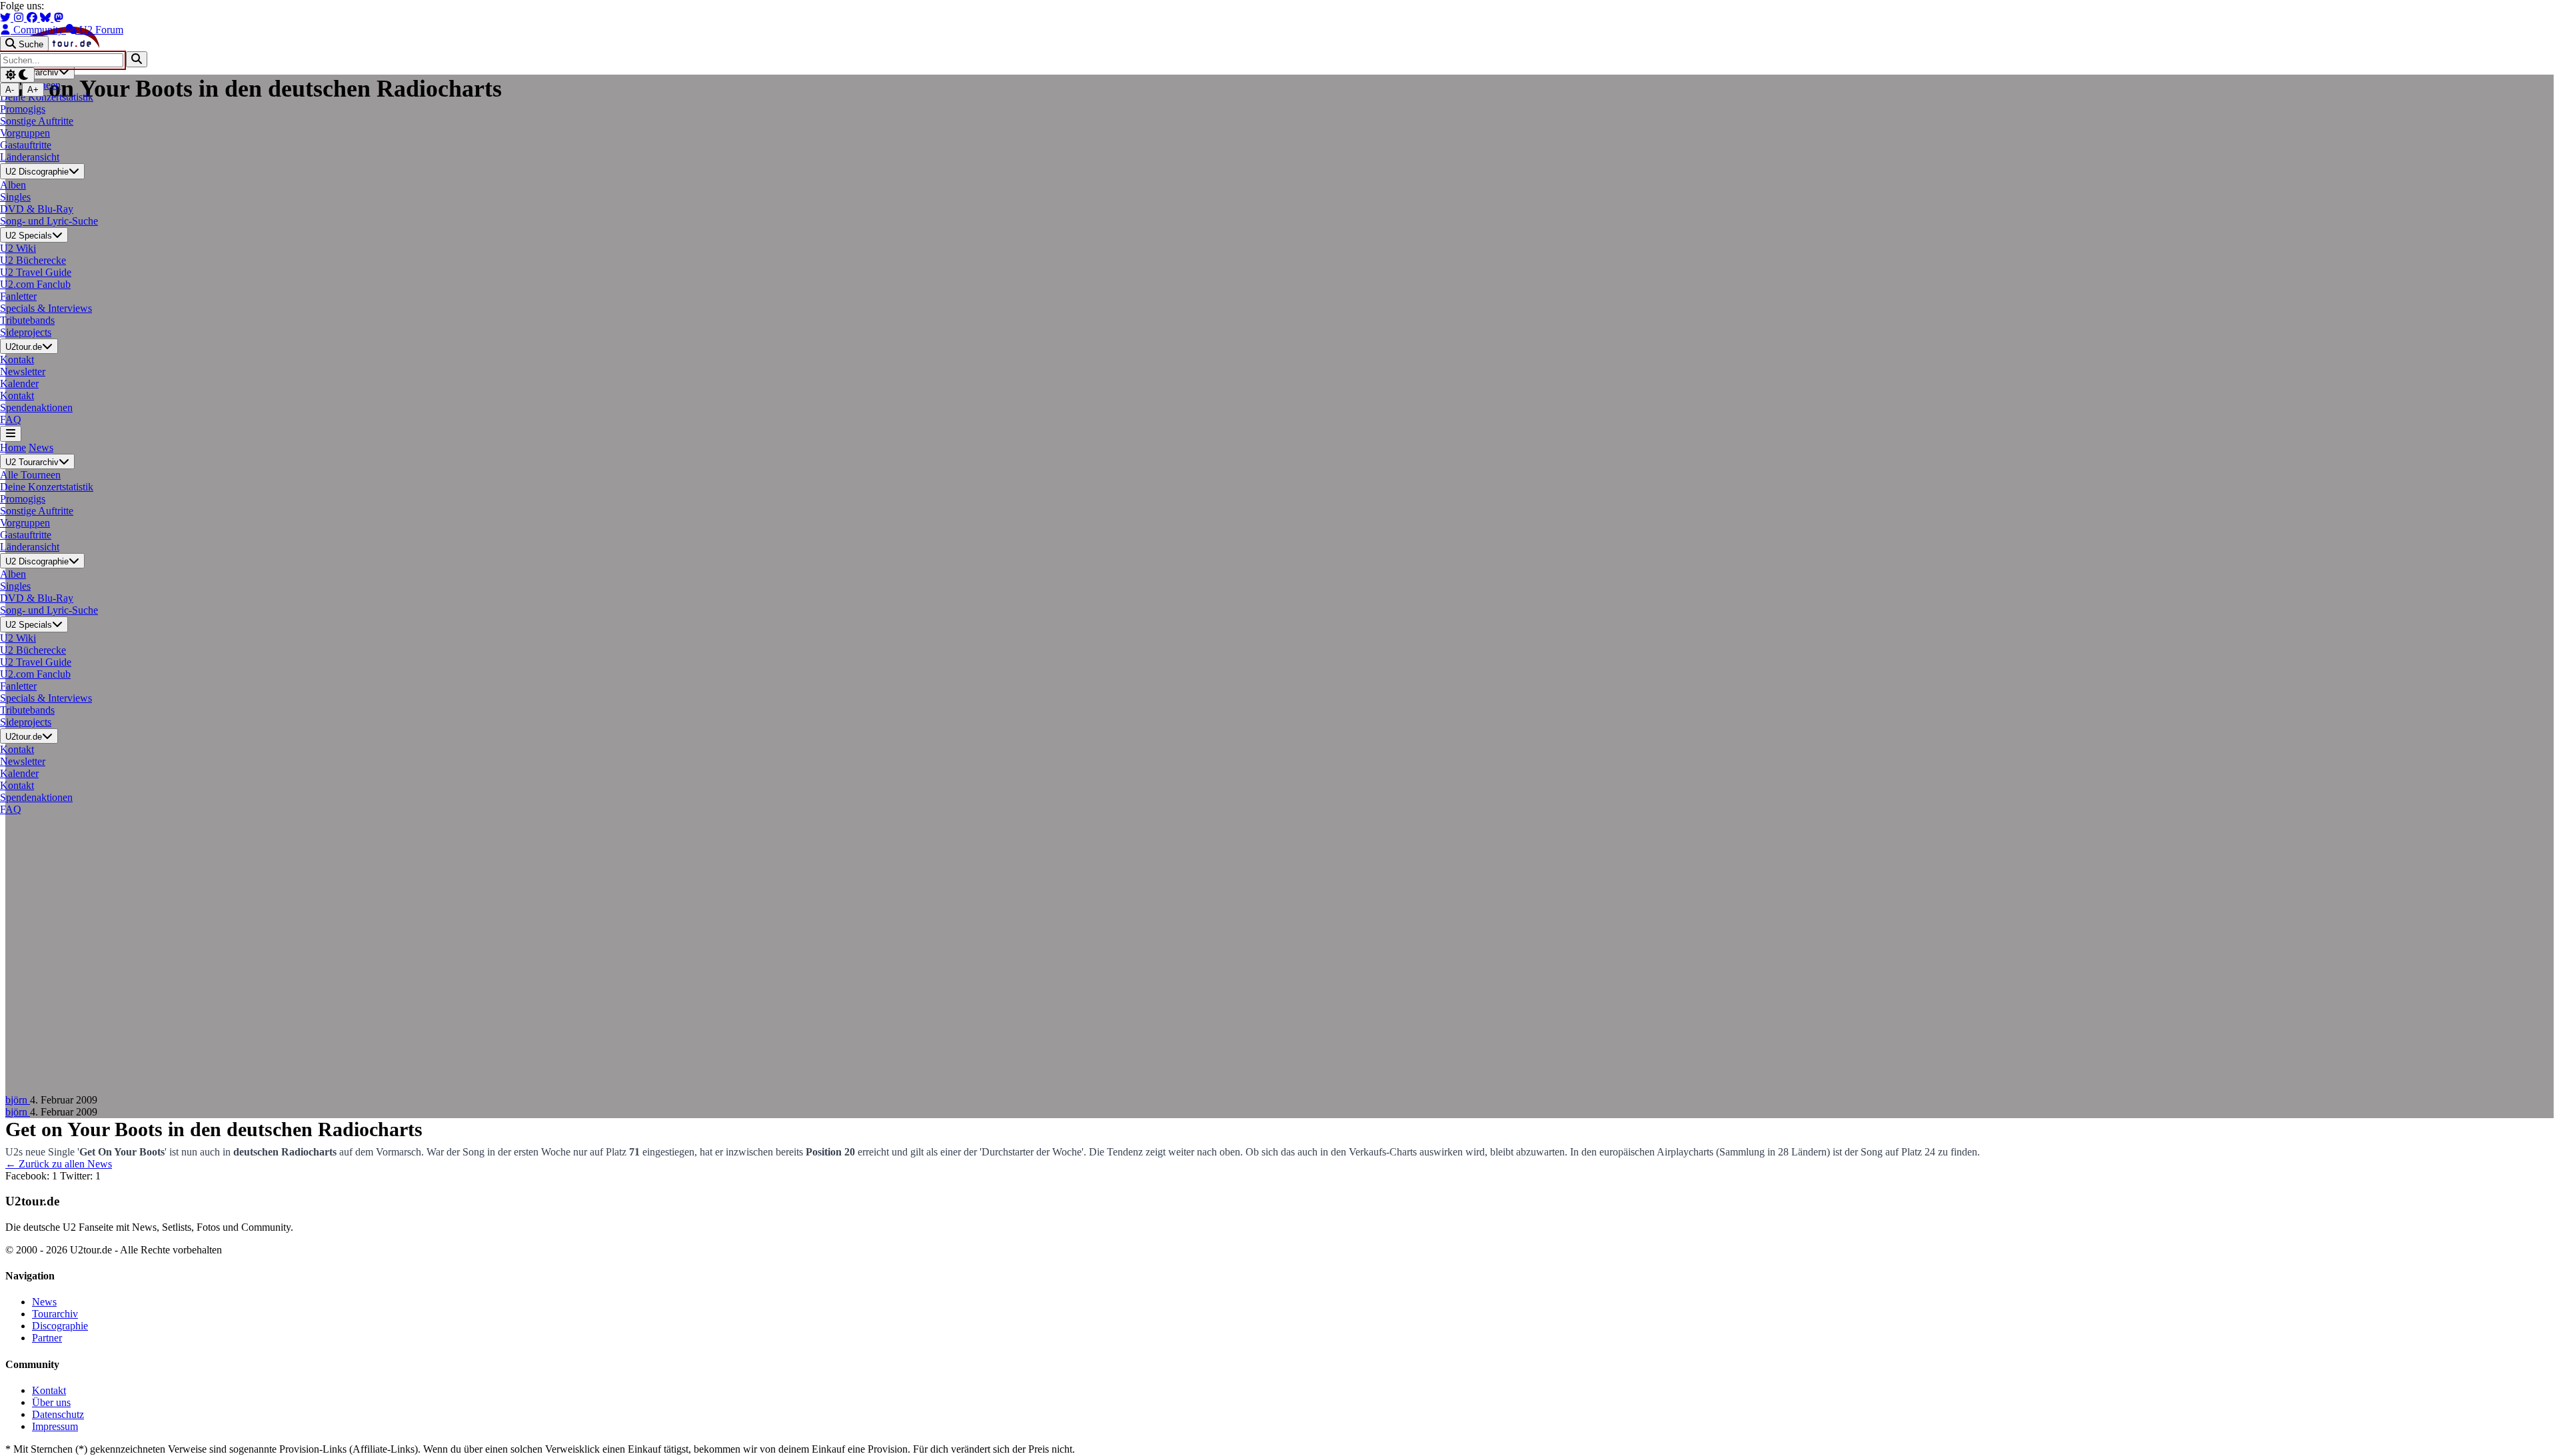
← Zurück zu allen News (59, 1164)
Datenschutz (58, 1414)
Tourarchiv (55, 1314)
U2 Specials (29, 236)
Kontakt (49, 1390)
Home (13, 447)
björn (18, 1100)
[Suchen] (137, 59)
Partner (47, 1338)
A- (10, 90)
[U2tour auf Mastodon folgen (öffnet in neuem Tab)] (59, 18)
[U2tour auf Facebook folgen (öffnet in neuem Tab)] (33, 18)
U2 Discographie (37, 172)
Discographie (60, 1326)
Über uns (51, 1402)
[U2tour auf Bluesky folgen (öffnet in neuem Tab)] (47, 18)
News (41, 447)
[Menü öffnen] (11, 433)
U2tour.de (24, 347)
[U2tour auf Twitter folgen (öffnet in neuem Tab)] (7, 18)
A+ (33, 90)
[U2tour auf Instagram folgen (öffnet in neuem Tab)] (20, 18)
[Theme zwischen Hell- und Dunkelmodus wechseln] (17, 75)
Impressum (55, 1426)
